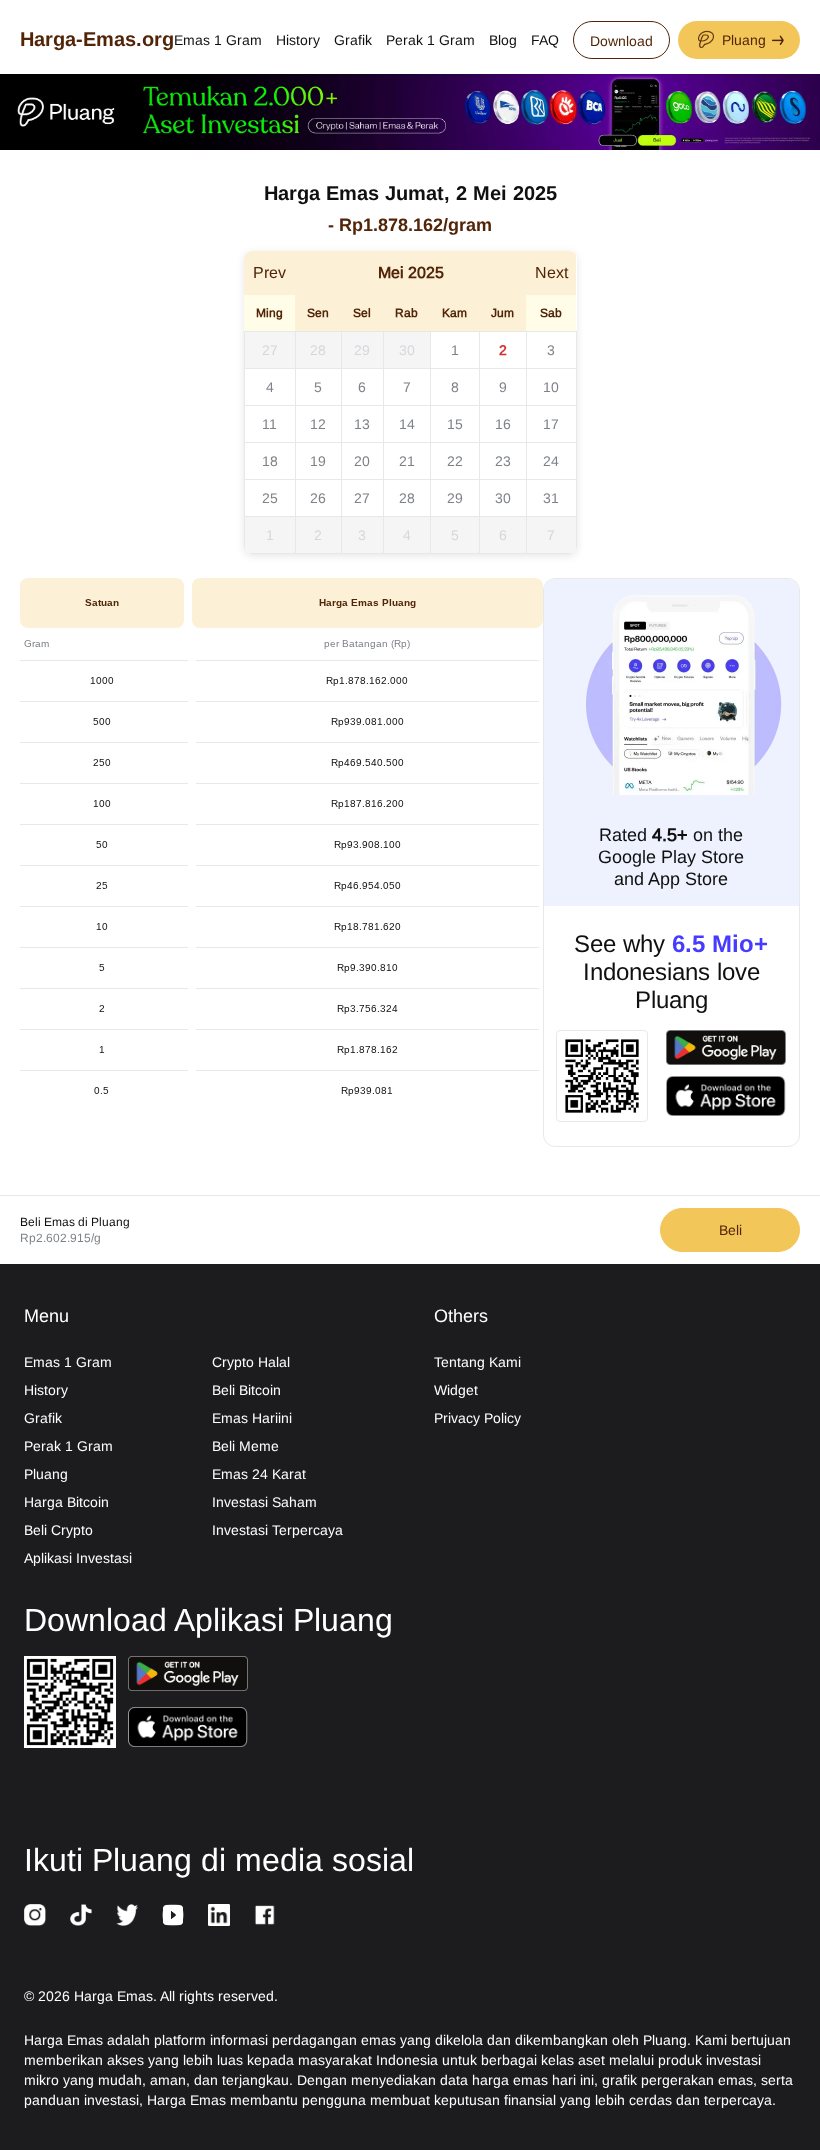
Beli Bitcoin (246, 1390)
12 (318, 424)
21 (407, 461)
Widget (456, 1390)
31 (551, 498)
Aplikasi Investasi (78, 1558)
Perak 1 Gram (430, 40)
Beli (730, 1230)
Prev (269, 272)
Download (621, 41)
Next (551, 272)
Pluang (46, 1474)
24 (551, 461)
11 (269, 424)
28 (318, 350)
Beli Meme (245, 1446)
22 (455, 461)
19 (318, 461)
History (298, 40)
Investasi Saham (264, 1502)
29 (362, 350)
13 (362, 424)
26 (318, 498)
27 (270, 350)
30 (407, 350)
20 (362, 461)
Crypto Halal (251, 1362)
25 (270, 498)
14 (407, 424)
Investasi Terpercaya (277, 1530)
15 (455, 424)
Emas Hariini (252, 1418)
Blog (503, 40)
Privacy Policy (477, 1418)
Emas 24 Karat (259, 1474)
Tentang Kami (477, 1362)
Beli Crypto (58, 1530)
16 (503, 424)
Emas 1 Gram (218, 40)
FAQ (545, 40)
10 (551, 387)
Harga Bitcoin (66, 1502)
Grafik (353, 40)
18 (270, 461)
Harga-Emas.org (97, 39)
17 (551, 424)
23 (503, 461)
